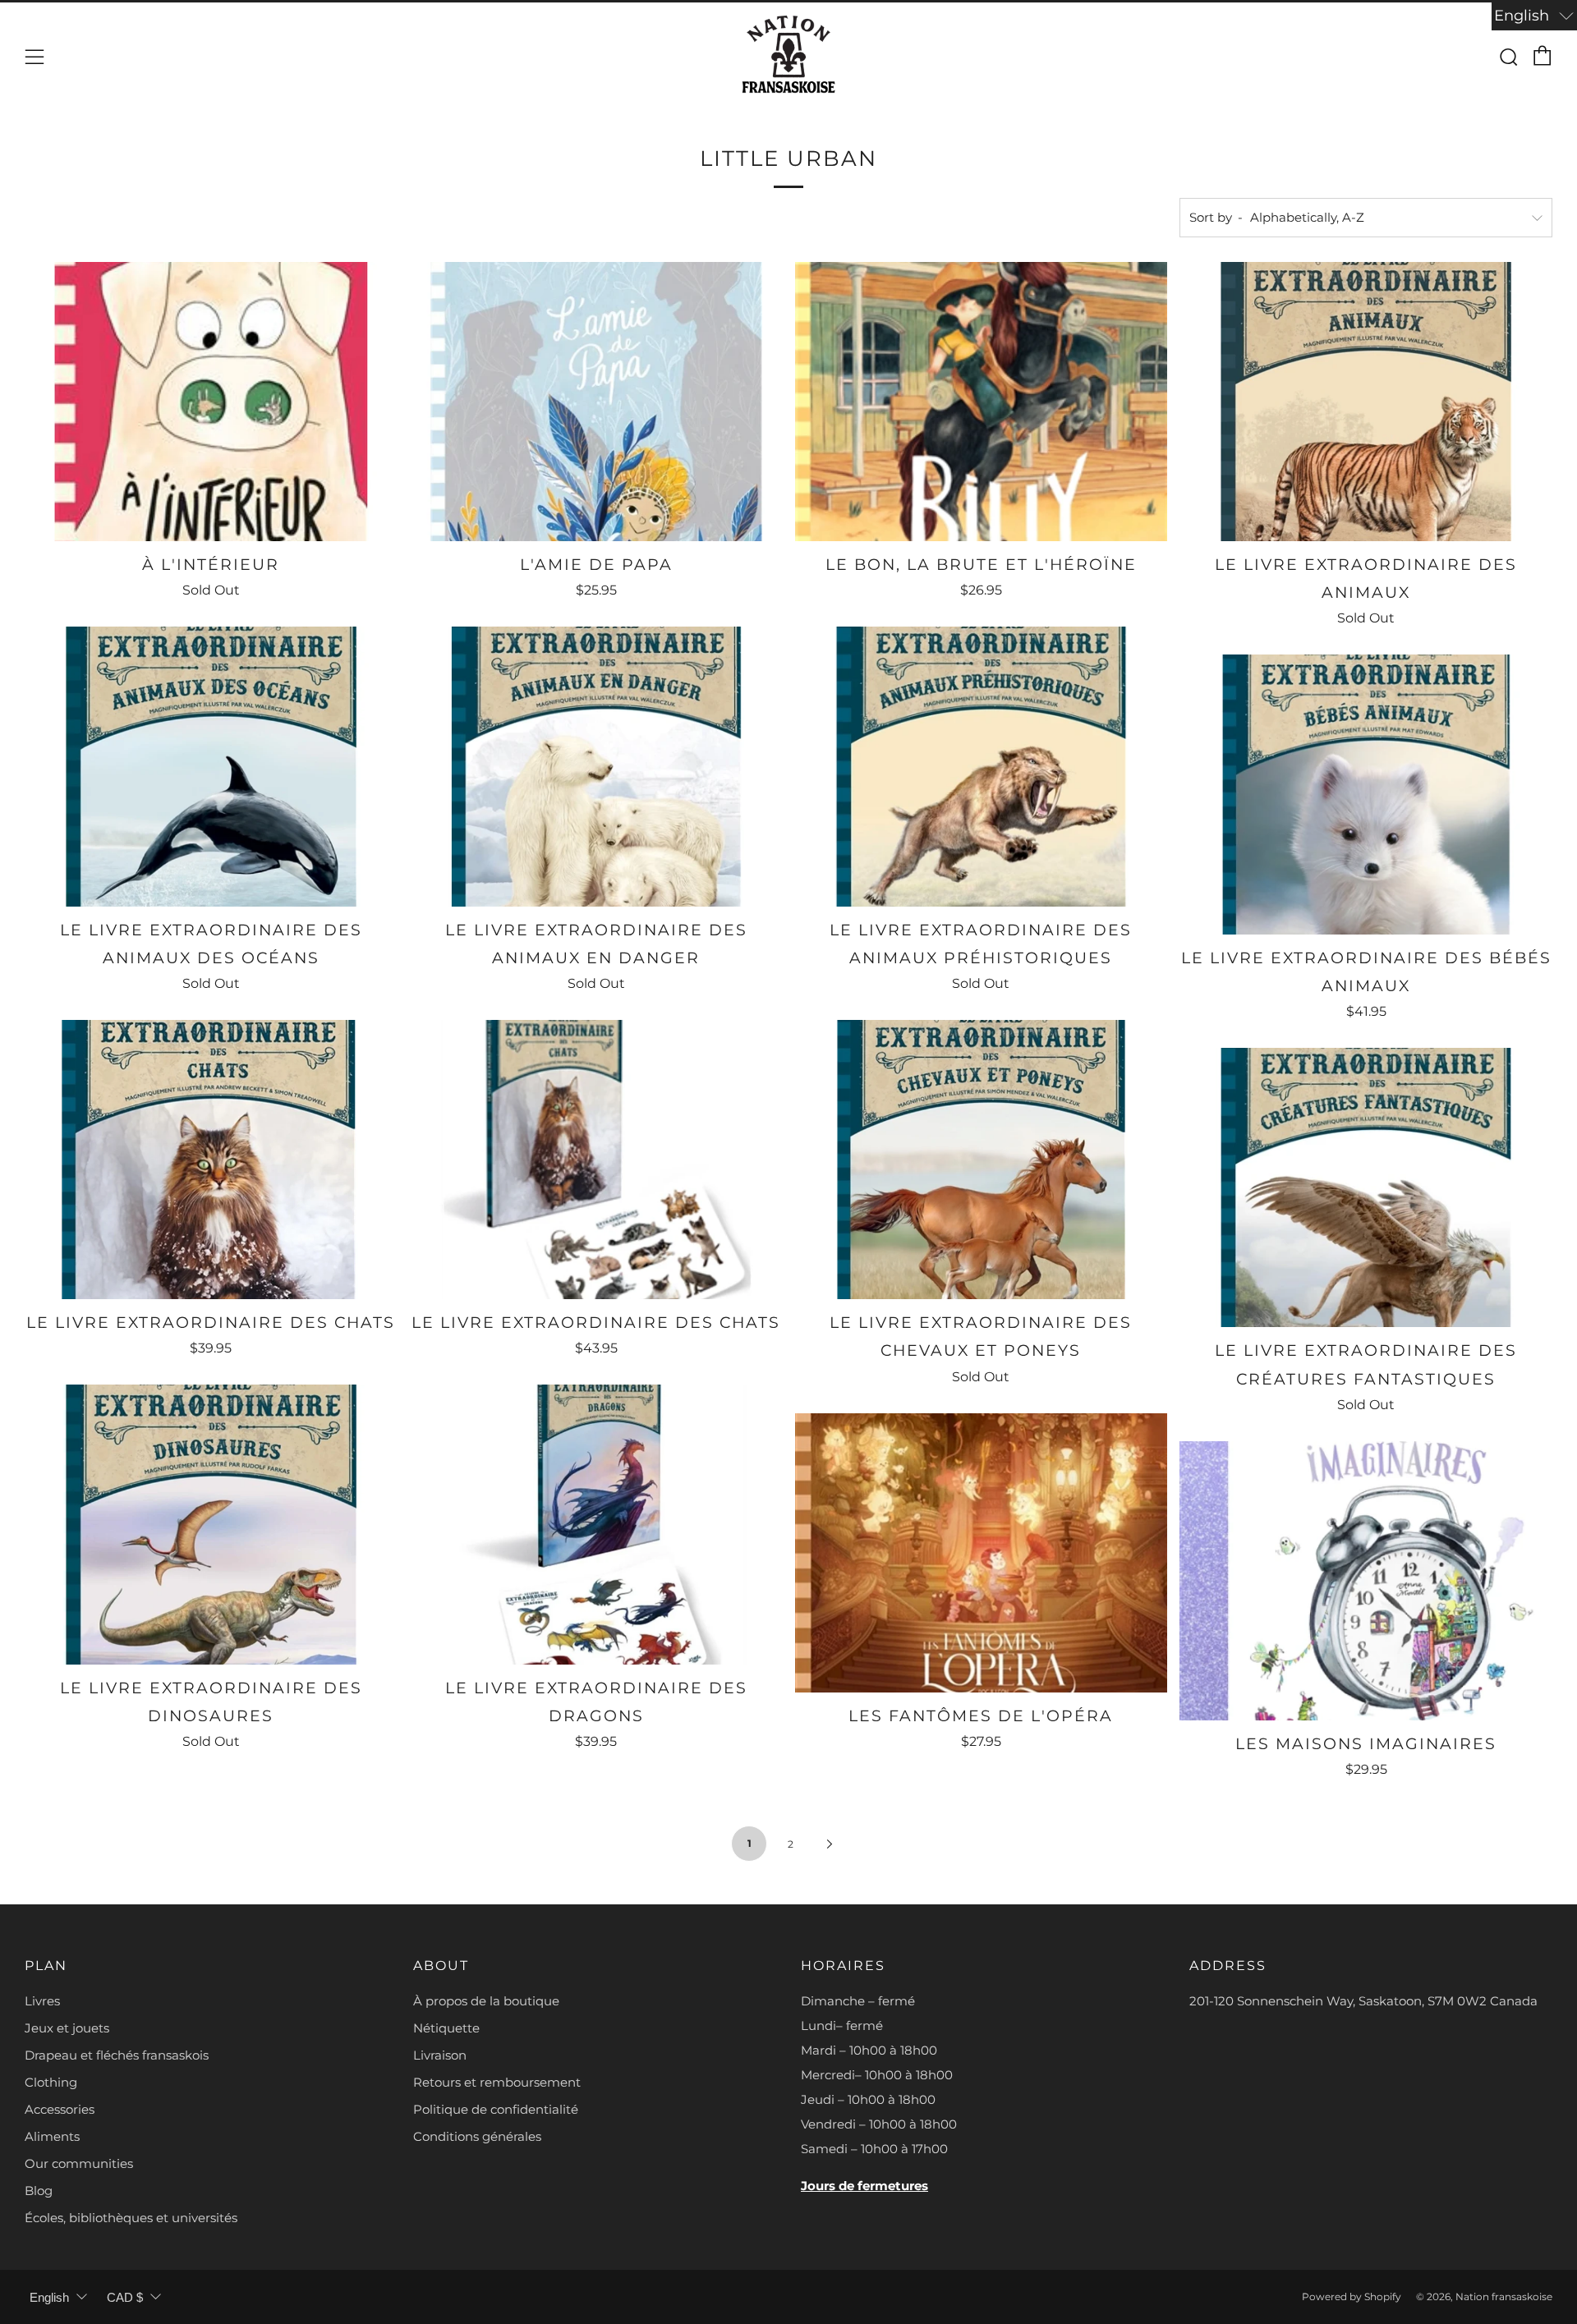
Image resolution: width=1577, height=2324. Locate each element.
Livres (42, 2001)
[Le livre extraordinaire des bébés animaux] (1366, 794)
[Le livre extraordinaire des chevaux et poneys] (982, 1160)
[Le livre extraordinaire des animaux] (1366, 402)
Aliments (52, 2136)
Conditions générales (477, 2136)
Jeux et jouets (67, 2028)
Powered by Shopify (1352, 2296)
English (49, 2297)
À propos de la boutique (486, 2001)
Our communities (79, 2163)
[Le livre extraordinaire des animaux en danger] (596, 766)
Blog (39, 2191)
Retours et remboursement (497, 2082)
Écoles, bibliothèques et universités (131, 2218)
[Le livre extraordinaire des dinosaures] (211, 1524)
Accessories (60, 2109)
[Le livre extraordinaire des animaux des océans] (211, 766)
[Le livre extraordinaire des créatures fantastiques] (1366, 1187)
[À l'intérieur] (211, 402)
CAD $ (125, 2297)
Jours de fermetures (864, 2186)
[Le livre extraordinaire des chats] (211, 1160)
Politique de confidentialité (496, 2109)
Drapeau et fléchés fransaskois (117, 2055)
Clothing (51, 2082)
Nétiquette (446, 2028)
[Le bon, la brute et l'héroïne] (982, 402)
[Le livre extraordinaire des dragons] (596, 1524)
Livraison (440, 2055)
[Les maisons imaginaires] (1366, 1581)
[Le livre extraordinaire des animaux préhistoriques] (982, 766)
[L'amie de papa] (596, 402)
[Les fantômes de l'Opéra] (982, 1553)
